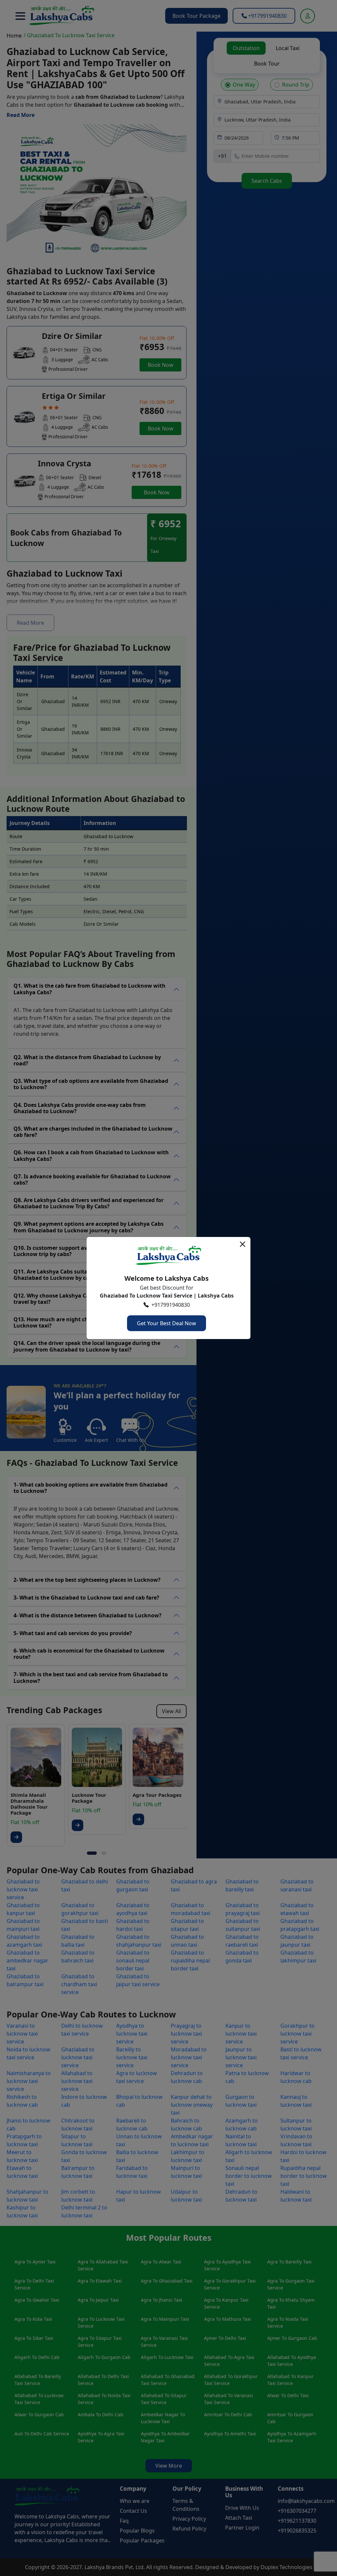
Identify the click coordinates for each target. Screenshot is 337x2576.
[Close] (243, 1244)
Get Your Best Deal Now (167, 1323)
